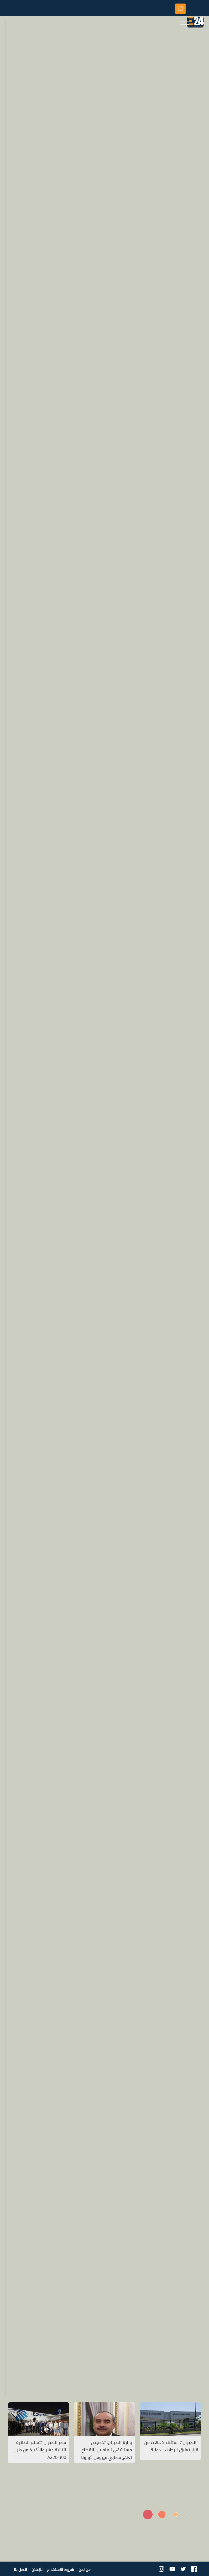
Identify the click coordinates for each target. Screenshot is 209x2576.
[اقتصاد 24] (195, 23)
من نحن (85, 2569)
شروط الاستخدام (61, 2569)
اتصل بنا (20, 2569)
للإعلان (37, 2569)
